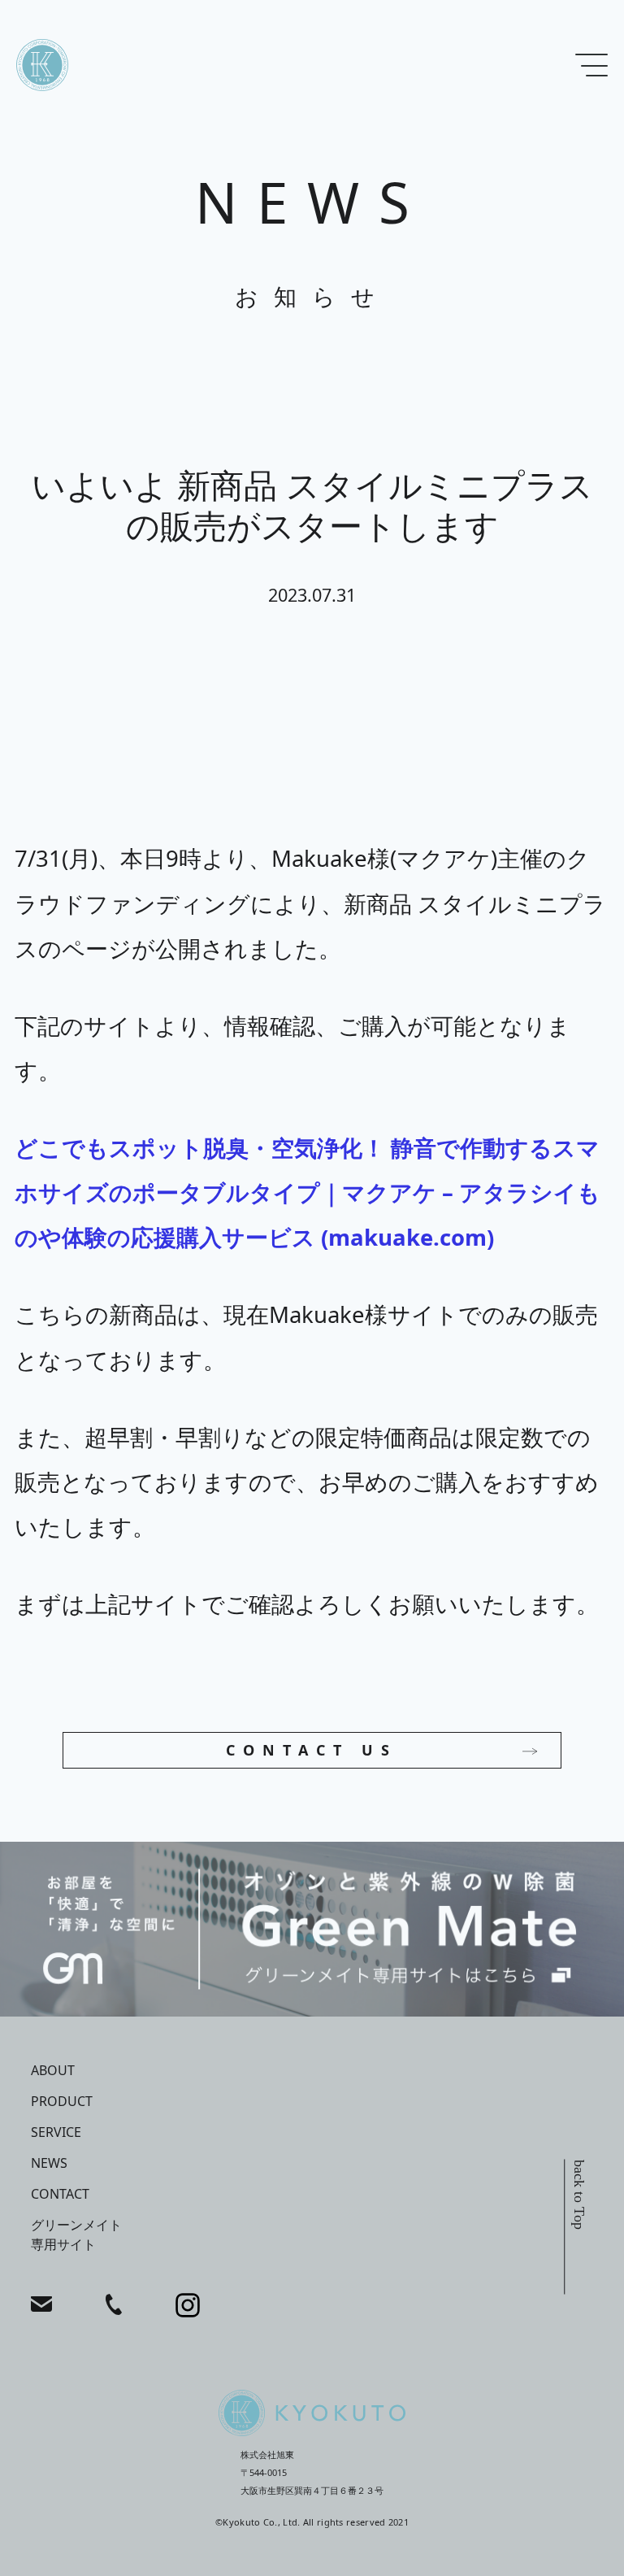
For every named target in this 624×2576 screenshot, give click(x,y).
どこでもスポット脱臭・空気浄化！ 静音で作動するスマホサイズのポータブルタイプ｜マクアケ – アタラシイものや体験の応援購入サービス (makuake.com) (308, 1192)
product (62, 2101)
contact (60, 2194)
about (53, 2070)
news (49, 2163)
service (56, 2132)
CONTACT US (312, 1750)
